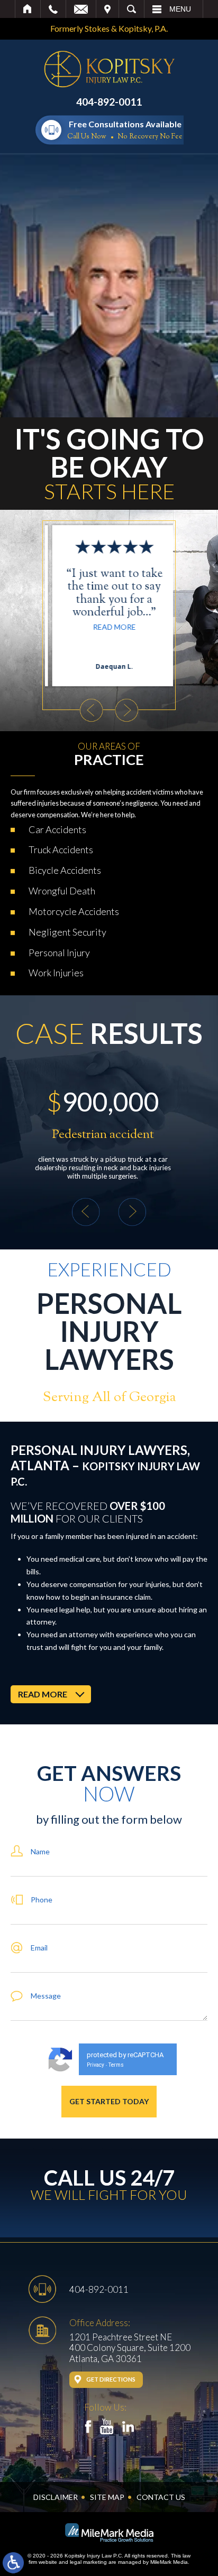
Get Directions (111, 2379)
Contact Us (161, 2497)
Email (81, 9)
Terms (116, 2065)
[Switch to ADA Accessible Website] (13, 2563)
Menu (180, 9)
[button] (91, 710)
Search (131, 9)
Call (53, 9)
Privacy (96, 2065)
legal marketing (88, 2562)
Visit (107, 9)
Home (28, 9)
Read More (109, 627)
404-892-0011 (109, 102)
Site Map (107, 2497)
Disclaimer (56, 2497)
